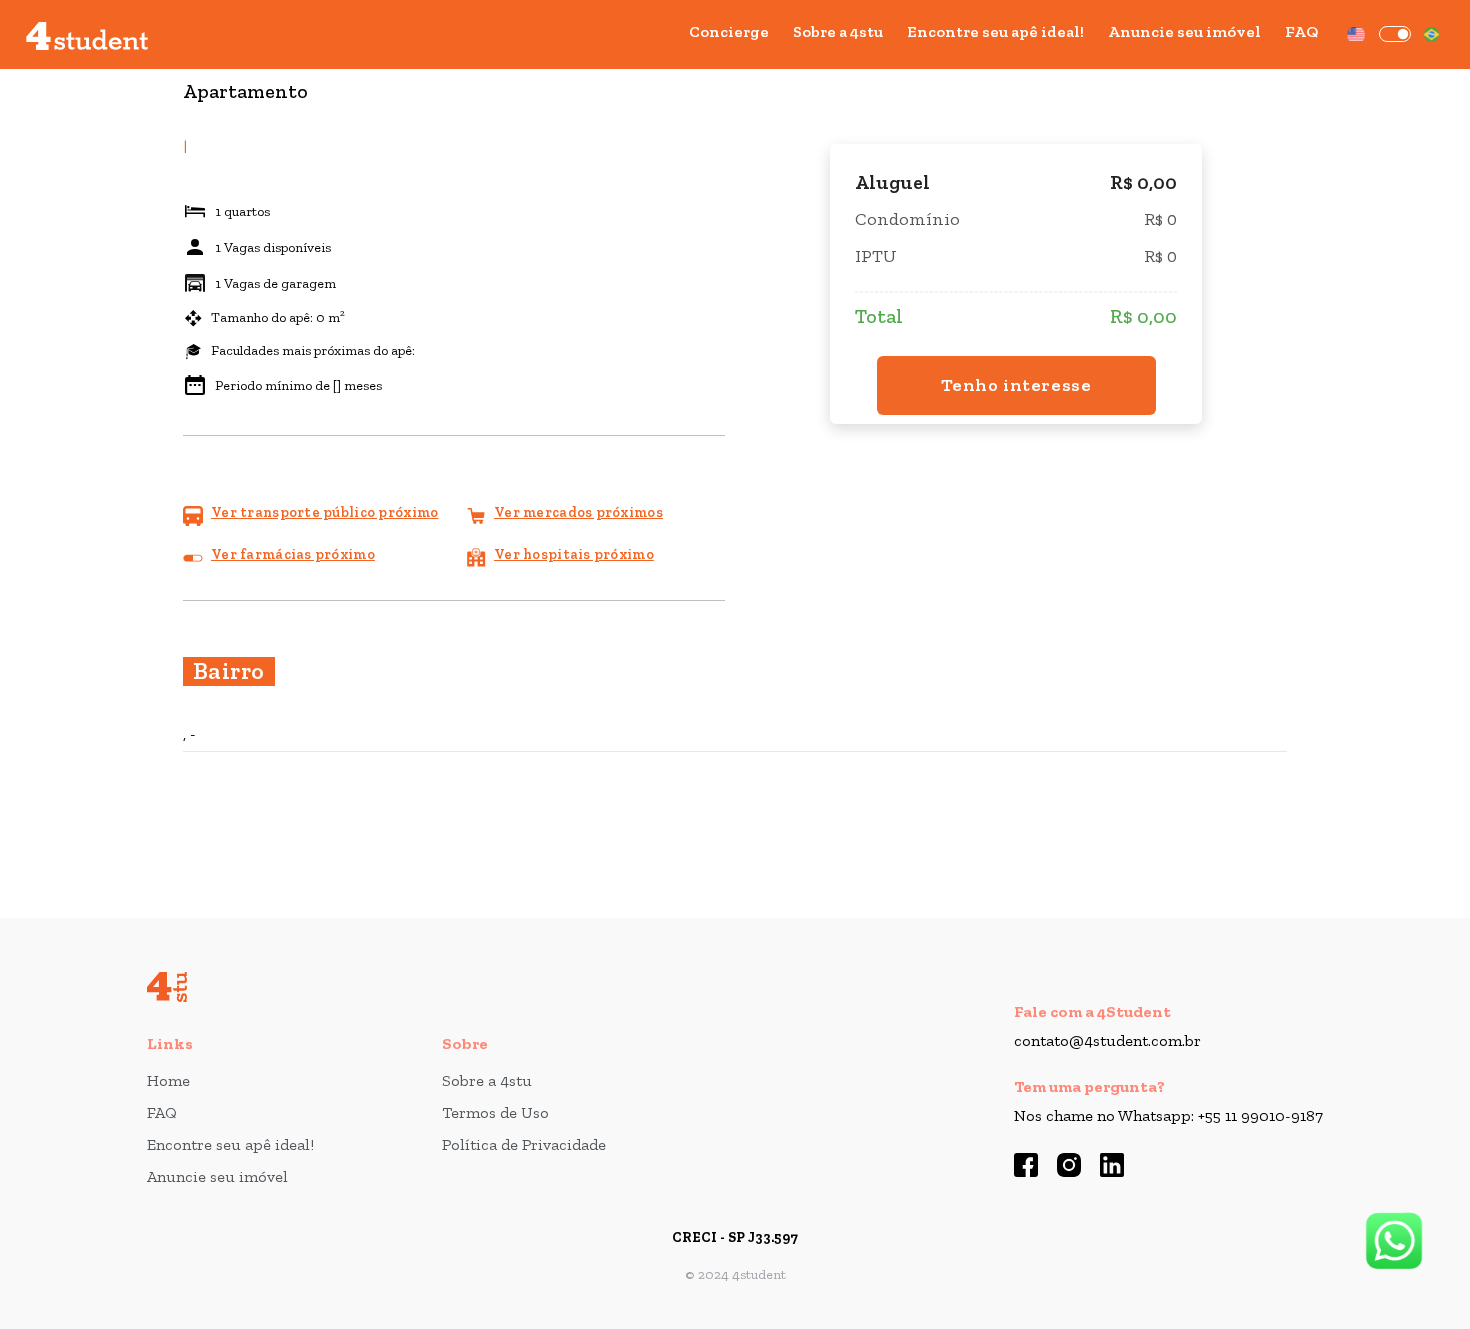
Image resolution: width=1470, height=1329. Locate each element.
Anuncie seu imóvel (1184, 31)
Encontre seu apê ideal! (995, 31)
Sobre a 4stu (838, 31)
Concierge (729, 31)
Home (168, 1080)
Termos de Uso (495, 1112)
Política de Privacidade (524, 1144)
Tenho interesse (1016, 385)
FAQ (1301, 31)
